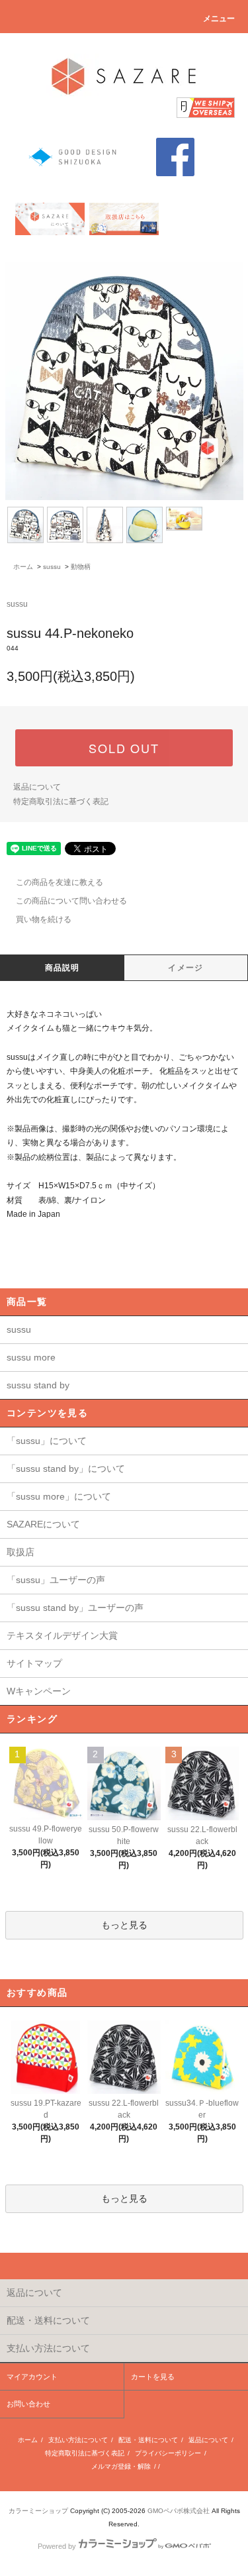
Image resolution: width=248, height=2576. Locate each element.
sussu (52, 567)
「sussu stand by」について (66, 1468)
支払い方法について (78, 2440)
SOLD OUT (124, 748)
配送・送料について (148, 2440)
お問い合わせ (28, 2404)
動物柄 (81, 567)
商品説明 (62, 968)
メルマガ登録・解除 (121, 2466)
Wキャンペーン (39, 1691)
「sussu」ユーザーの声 (56, 1580)
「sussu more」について (59, 1496)
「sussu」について (47, 1441)
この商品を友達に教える (60, 882)
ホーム (23, 567)
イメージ (186, 968)
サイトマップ (34, 1663)
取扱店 (21, 1552)
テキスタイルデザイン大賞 (62, 1635)
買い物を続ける (44, 919)
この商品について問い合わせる (71, 901)
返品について (37, 787)
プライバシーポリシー (168, 2453)
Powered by (57, 2546)
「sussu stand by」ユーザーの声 (75, 1608)
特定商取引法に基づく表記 (61, 801)
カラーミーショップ (38, 2511)
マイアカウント (32, 2377)
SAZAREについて (43, 1524)
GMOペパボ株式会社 (179, 2511)
